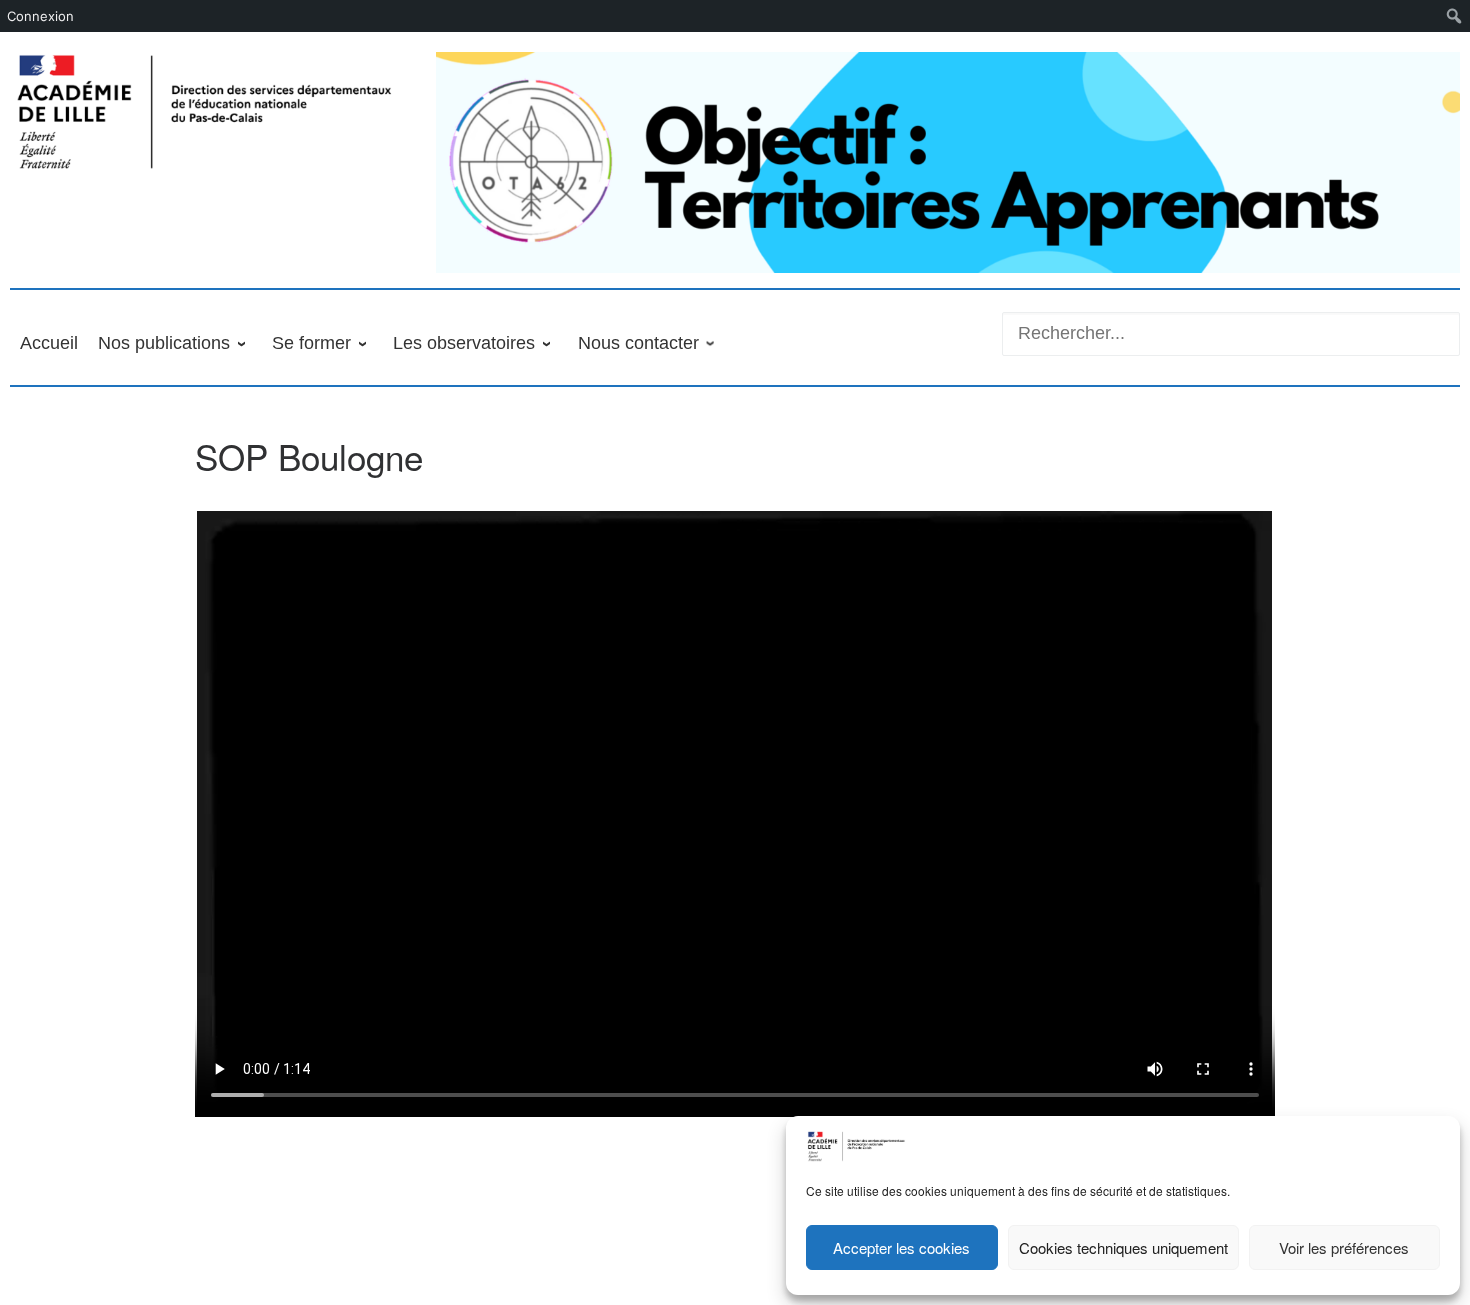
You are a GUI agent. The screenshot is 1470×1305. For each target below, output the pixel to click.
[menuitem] (1454, 16)
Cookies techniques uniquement (1123, 1247)
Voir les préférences (1344, 1247)
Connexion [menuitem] (40, 16)
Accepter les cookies (901, 1247)
